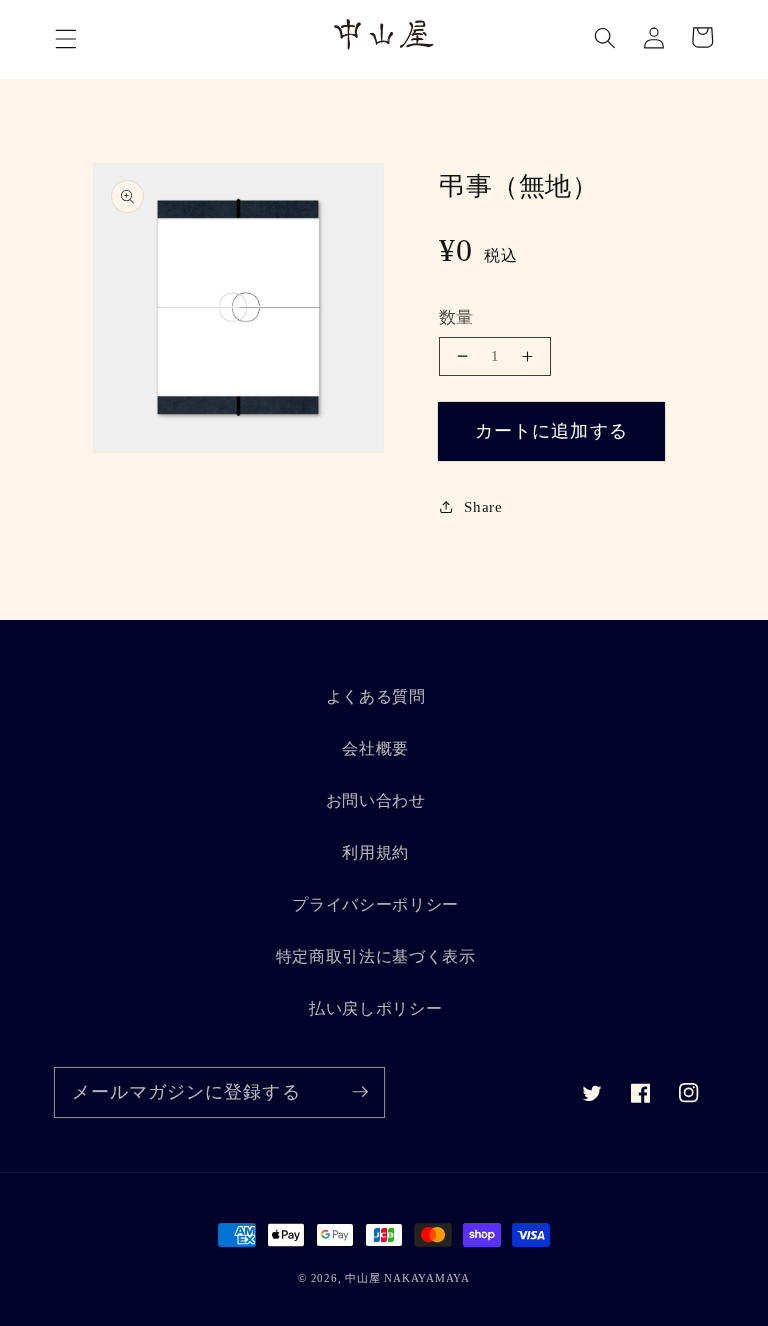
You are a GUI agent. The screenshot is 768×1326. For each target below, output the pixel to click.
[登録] (360, 1092)
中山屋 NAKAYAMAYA (407, 1278)
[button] (66, 39)
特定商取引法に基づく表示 (376, 956)
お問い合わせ (376, 800)
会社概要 (375, 748)
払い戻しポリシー (375, 1008)
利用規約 (375, 852)
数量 (456, 317)
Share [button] (483, 506)
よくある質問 (376, 696)
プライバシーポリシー (375, 904)
